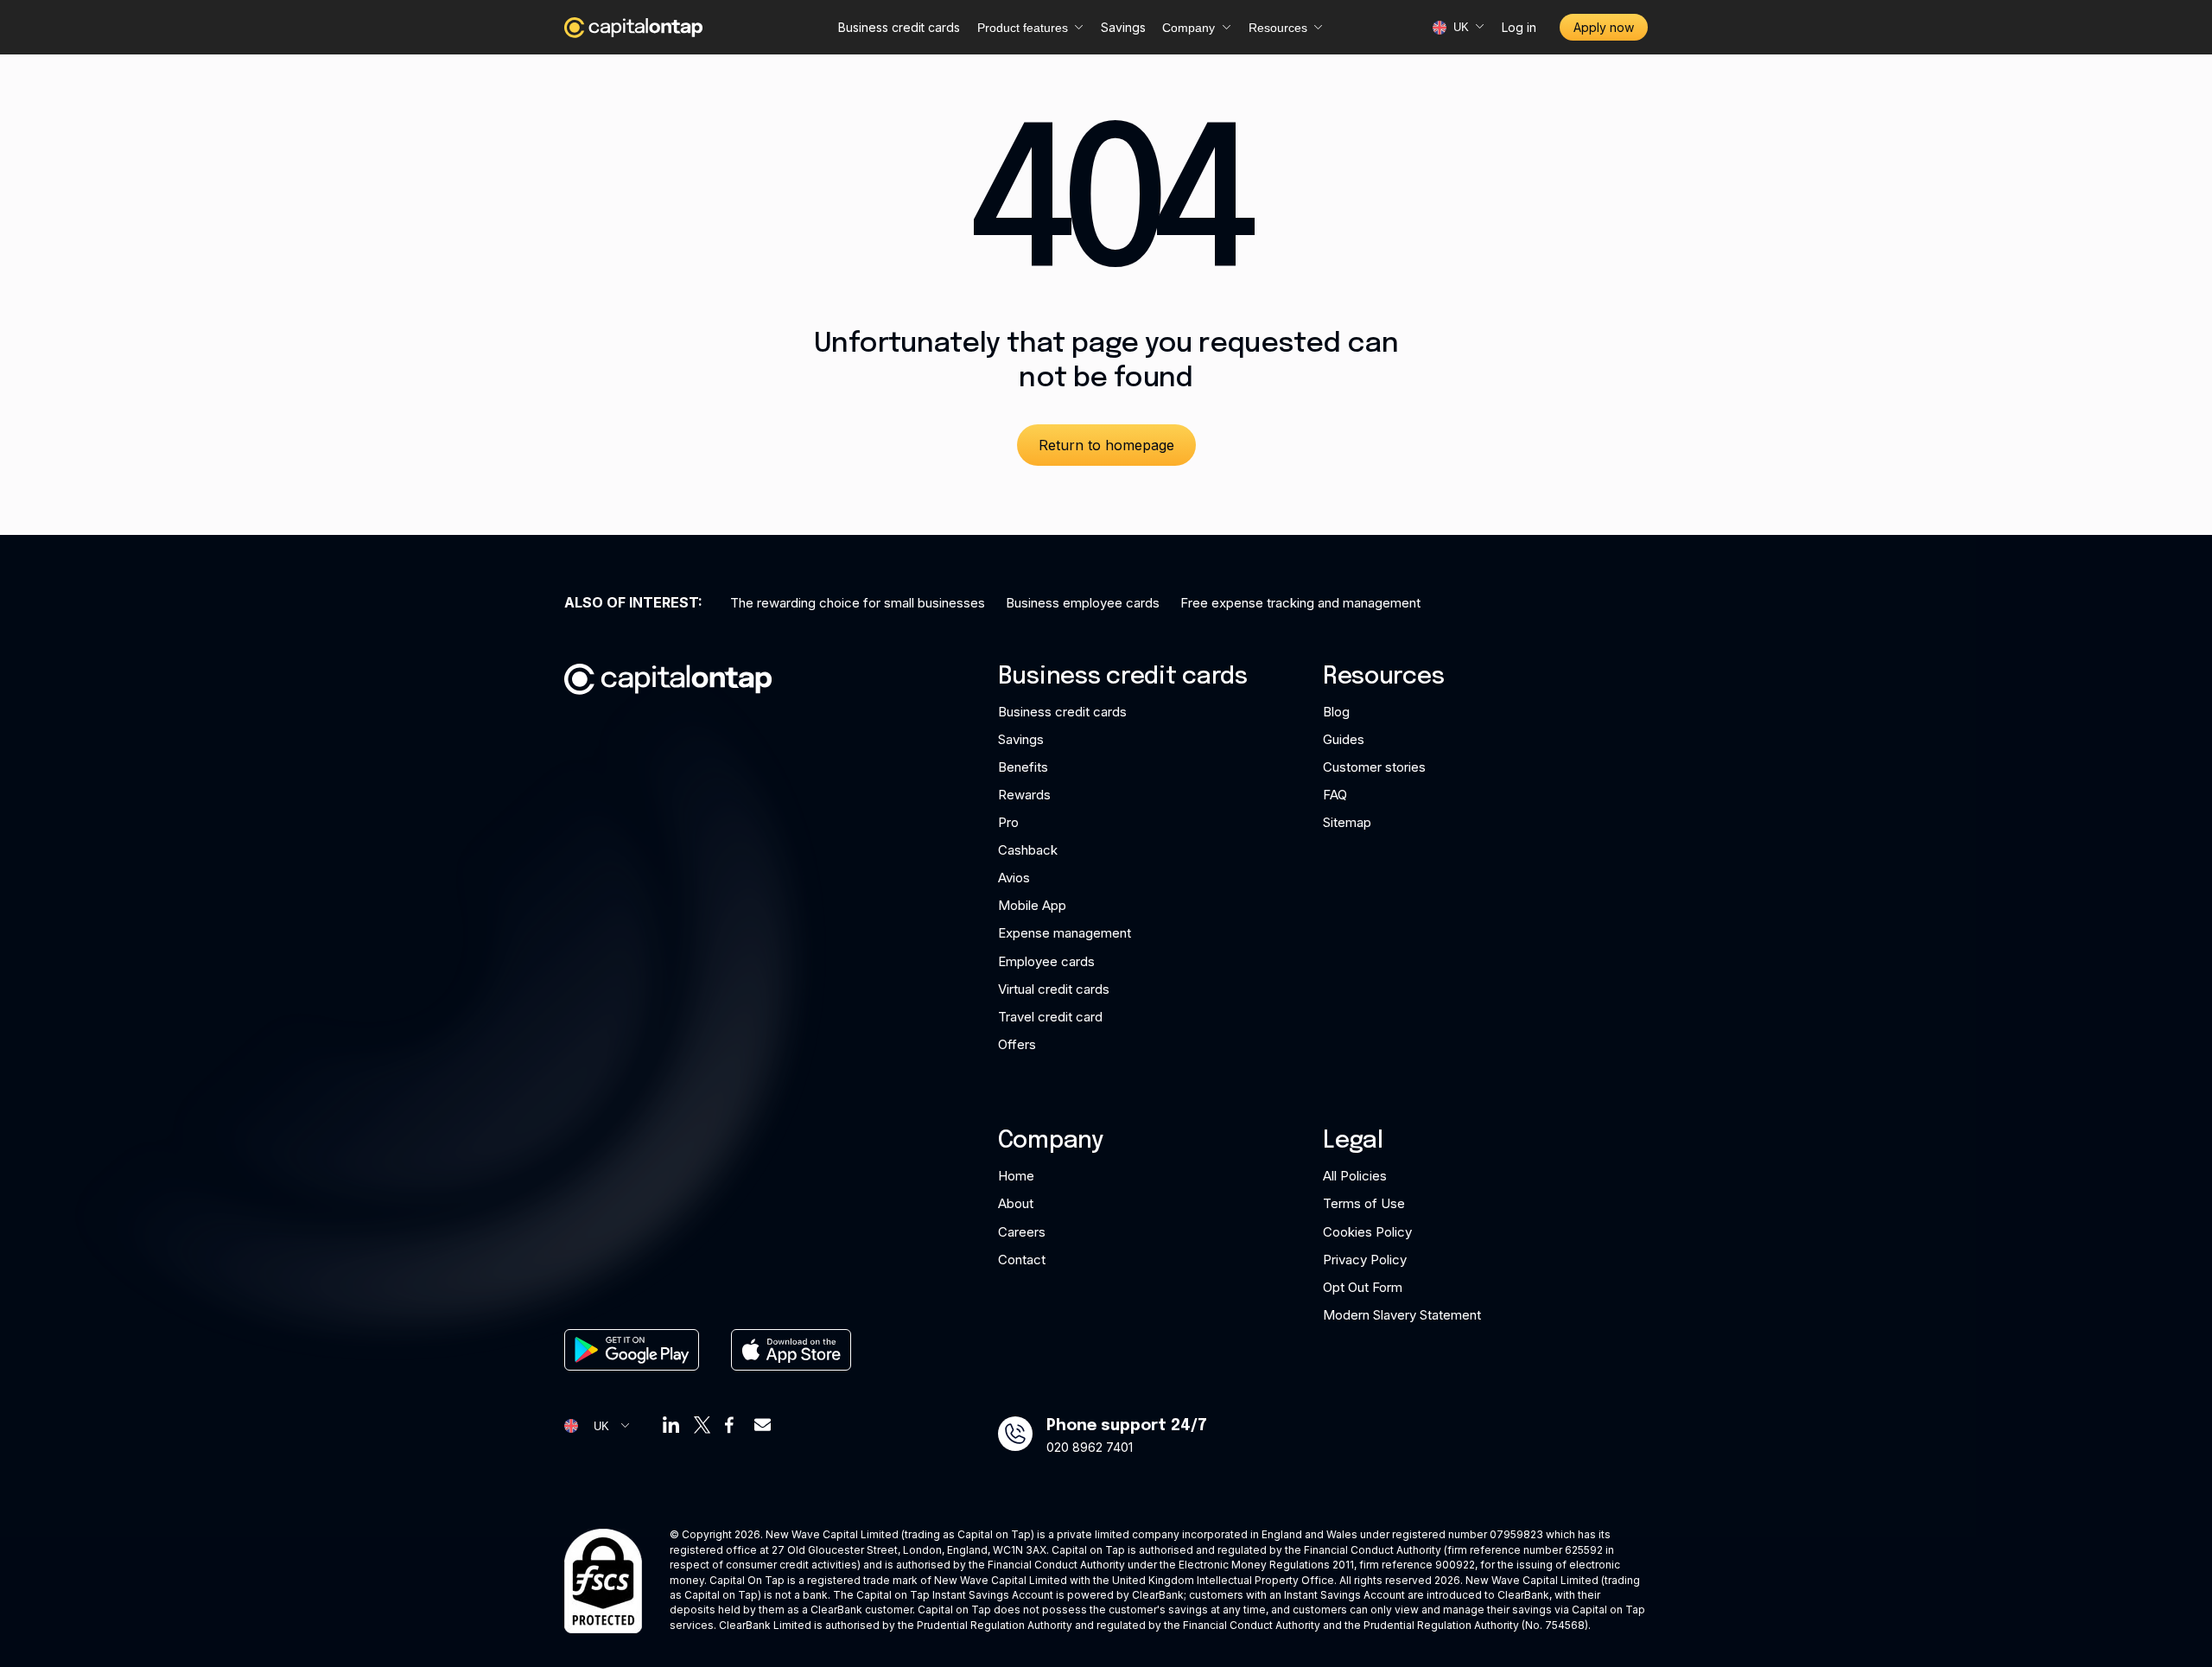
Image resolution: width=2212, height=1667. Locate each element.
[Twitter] (702, 1425)
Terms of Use (1364, 1203)
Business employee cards (1083, 603)
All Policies (1355, 1176)
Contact (1022, 1260)
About (1016, 1203)
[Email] (763, 1425)
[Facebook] (732, 1425)
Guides (1344, 739)
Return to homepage (1106, 445)
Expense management (1065, 933)
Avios (1014, 878)
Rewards (1024, 795)
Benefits (1023, 767)
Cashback (1028, 850)
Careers (1022, 1232)
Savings (1123, 27)
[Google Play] (632, 1350)
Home (1016, 1176)
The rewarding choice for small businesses (858, 603)
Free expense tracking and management (1300, 603)
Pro (1008, 822)
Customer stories (1374, 767)
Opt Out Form (1363, 1287)
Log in (1519, 27)
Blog (1336, 712)
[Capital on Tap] (633, 28)
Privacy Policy (1365, 1260)
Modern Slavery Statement (1402, 1315)
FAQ (1335, 795)
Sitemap (1347, 822)
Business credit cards (899, 27)
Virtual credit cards (1054, 989)
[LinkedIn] (671, 1425)
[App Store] (791, 1350)
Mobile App (1032, 905)
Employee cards (1046, 961)
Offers (1017, 1044)
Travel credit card (1050, 1017)
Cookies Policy (1367, 1232)
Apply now (1604, 27)
